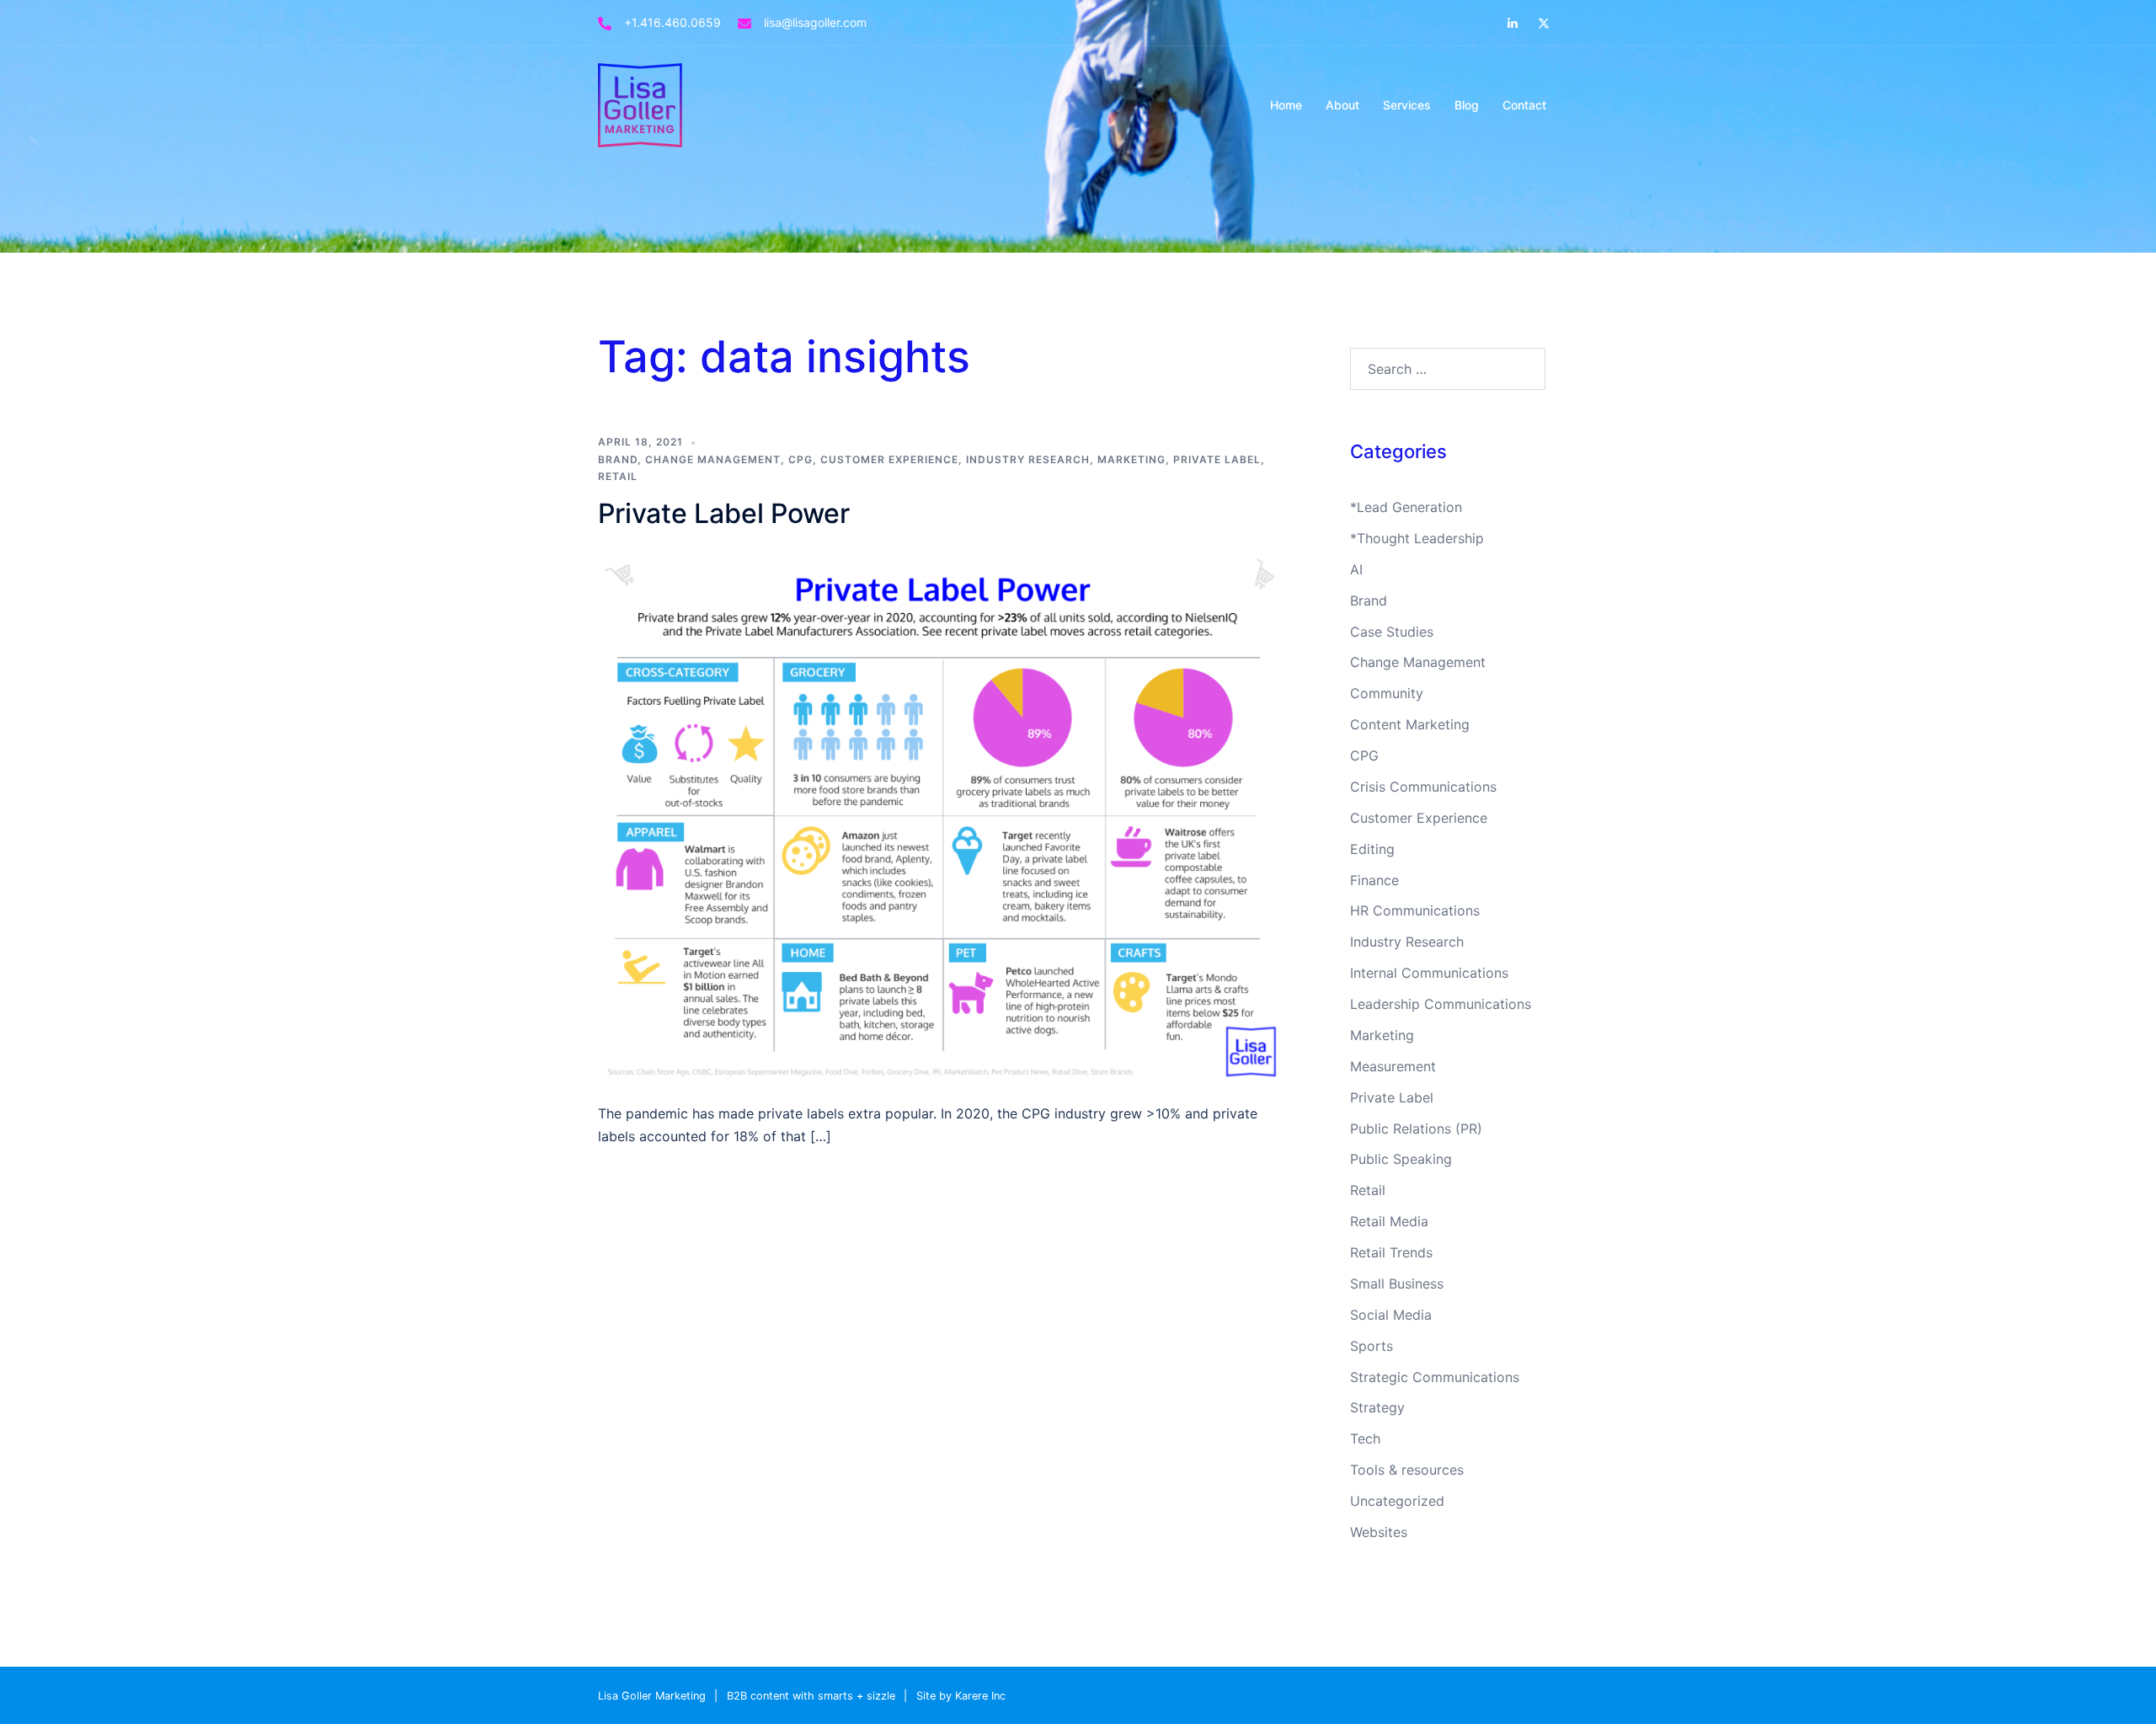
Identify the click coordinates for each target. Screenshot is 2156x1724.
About (1342, 105)
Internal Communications (1429, 973)
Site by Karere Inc (961, 1696)
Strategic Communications (1435, 1377)
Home (1286, 105)
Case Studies (1392, 632)
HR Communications (1415, 910)
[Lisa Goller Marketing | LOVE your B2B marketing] (640, 104)
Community (1387, 693)
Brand (618, 459)
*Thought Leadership (1417, 538)
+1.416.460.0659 (672, 22)
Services (1407, 105)
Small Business (1397, 1284)
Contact (1524, 105)
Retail (618, 476)
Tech (1365, 1438)
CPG (800, 459)
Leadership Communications (1441, 1004)
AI (1356, 569)
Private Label (1217, 459)
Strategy (1377, 1407)
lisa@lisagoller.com (815, 22)
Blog (1467, 105)
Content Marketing (1410, 724)
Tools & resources (1407, 1470)
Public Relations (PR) (1416, 1129)
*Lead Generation (1406, 507)
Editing (1372, 849)
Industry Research (1028, 459)
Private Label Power (724, 513)
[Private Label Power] (942, 814)
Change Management (713, 459)
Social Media (1391, 1315)
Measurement (1393, 1066)
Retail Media (1389, 1221)
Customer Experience (889, 459)
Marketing (1131, 459)
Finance (1374, 880)
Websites (1379, 1532)
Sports (1372, 1346)
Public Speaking (1401, 1159)
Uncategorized (1397, 1501)
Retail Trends (1391, 1252)
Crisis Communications (1423, 787)
